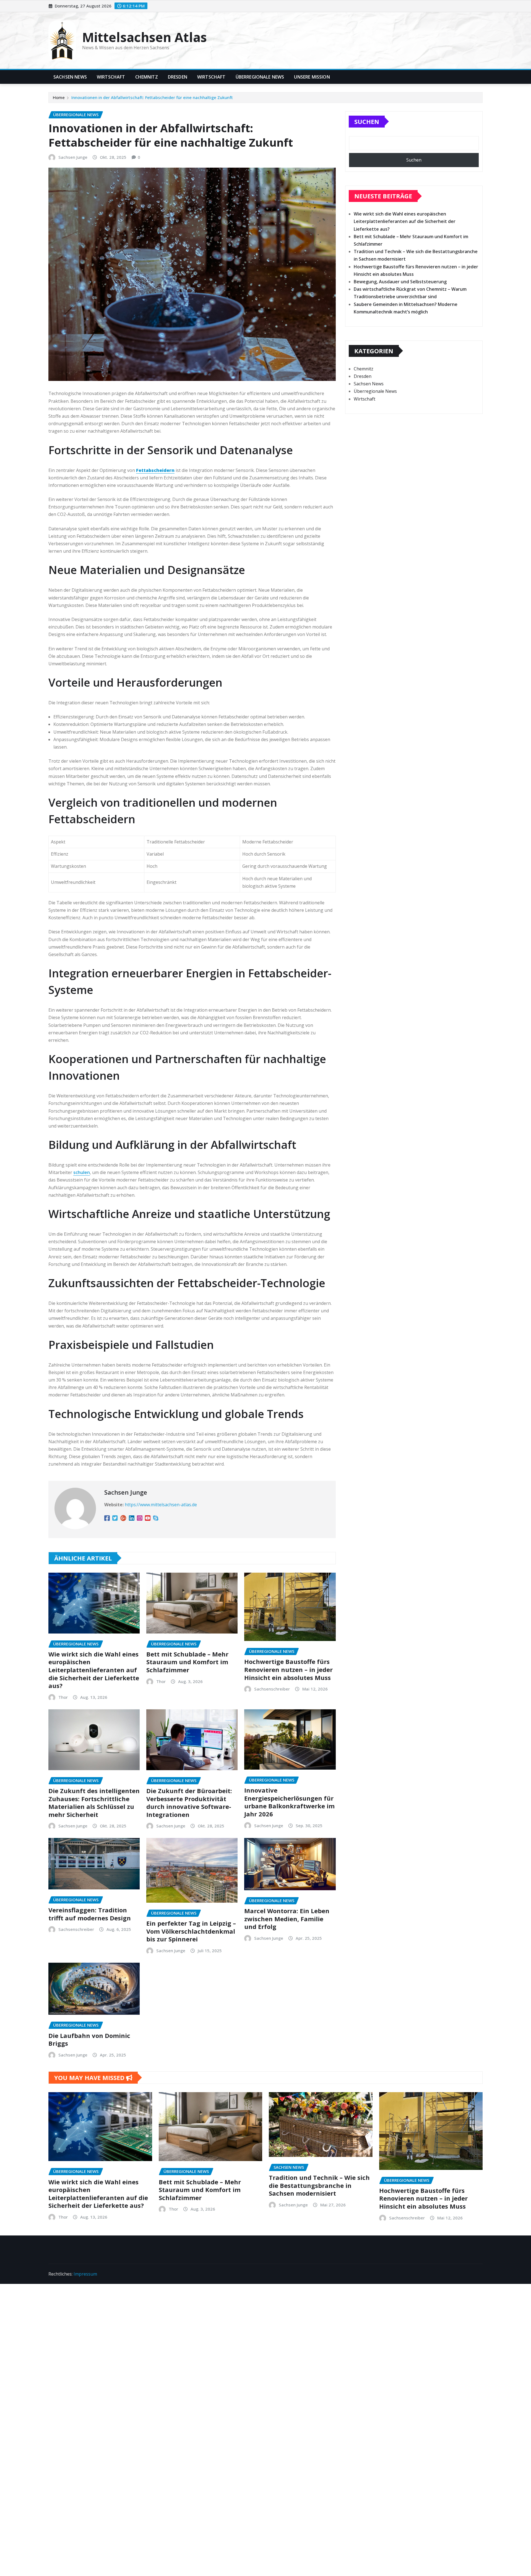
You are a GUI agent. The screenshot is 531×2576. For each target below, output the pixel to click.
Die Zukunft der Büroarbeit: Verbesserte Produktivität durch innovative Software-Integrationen (189, 1803)
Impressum (85, 2274)
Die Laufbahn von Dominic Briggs (89, 2039)
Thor (63, 1697)
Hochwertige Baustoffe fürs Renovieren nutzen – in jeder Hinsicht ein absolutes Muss (288, 1669)
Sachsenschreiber (272, 1689)
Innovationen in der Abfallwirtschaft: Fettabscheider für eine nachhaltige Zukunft (152, 97)
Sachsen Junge (73, 157)
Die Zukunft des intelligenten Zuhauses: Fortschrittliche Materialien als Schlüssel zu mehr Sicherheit (94, 1803)
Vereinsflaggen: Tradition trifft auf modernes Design (90, 1914)
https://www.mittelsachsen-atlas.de (161, 1505)
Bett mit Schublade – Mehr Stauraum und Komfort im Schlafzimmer (187, 1662)
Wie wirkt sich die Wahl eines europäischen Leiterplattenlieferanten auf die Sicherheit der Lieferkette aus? (94, 1670)
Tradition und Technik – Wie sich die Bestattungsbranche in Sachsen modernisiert (319, 2185)
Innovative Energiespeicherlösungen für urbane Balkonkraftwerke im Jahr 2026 (289, 1802)
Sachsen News (70, 77)
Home (59, 97)
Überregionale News (260, 77)
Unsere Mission (312, 77)
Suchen (367, 121)
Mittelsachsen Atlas (145, 37)
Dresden (178, 77)
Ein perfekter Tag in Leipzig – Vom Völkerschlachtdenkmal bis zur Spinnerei (191, 1931)
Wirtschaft (111, 77)
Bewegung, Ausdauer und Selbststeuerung (400, 282)
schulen (82, 1172)
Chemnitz (147, 77)
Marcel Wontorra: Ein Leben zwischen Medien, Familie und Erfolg (287, 1919)
